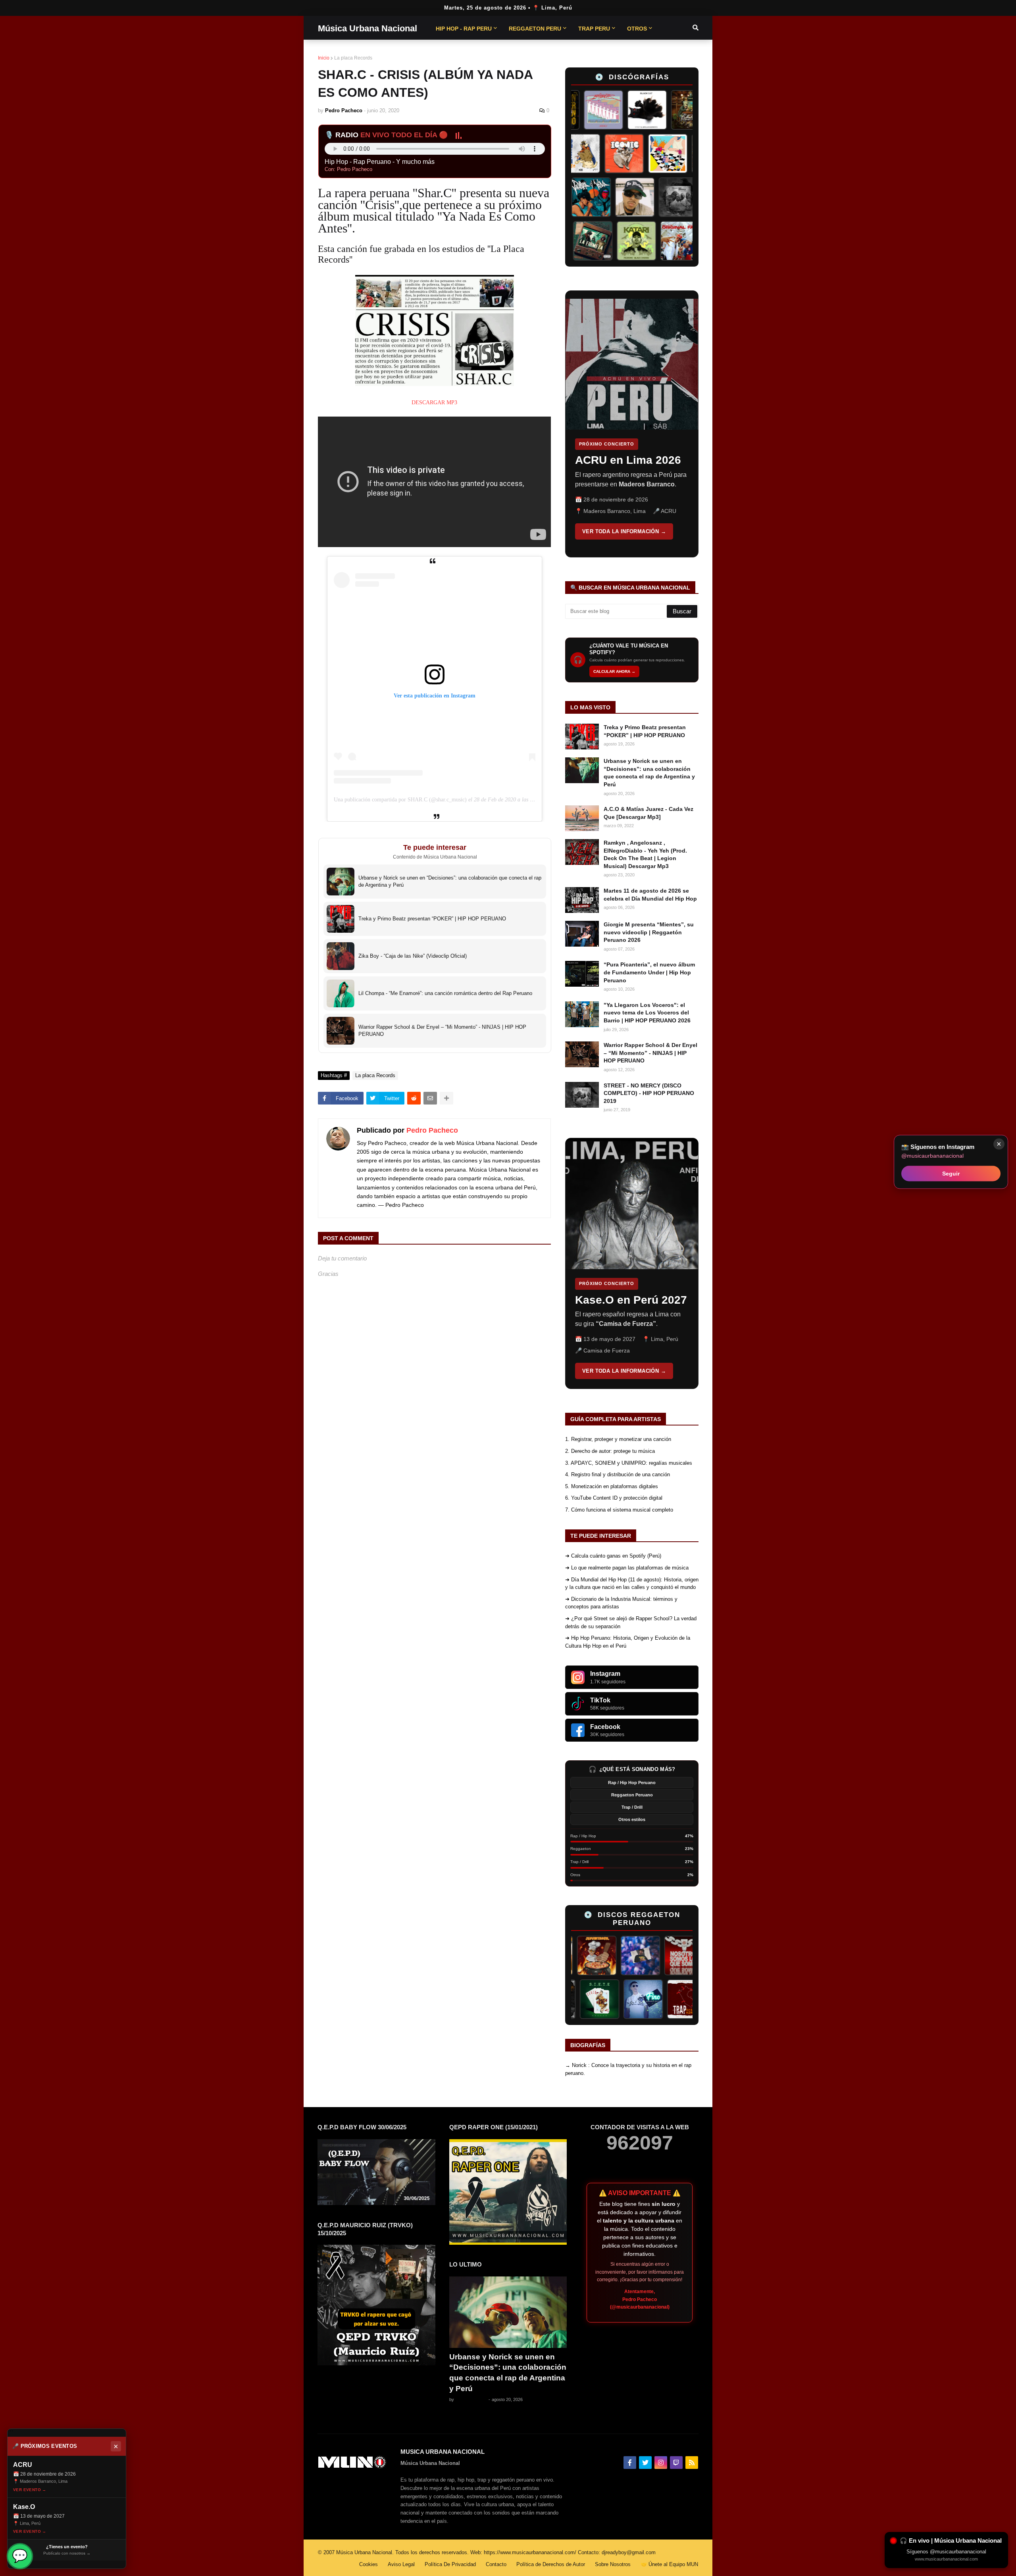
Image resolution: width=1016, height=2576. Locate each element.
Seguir (951, 1173)
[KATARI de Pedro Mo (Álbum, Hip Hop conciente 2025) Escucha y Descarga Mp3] (668, 241)
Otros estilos (632, 1819)
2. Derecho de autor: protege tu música (610, 1451)
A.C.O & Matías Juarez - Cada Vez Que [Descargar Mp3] (648, 813)
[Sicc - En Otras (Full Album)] (573, 154)
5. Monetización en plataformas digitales (612, 1486)
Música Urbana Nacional (368, 28)
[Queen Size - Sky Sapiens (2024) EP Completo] (616, 154)
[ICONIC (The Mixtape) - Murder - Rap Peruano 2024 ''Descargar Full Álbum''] (660, 154)
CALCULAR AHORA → (614, 671)
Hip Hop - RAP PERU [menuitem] (464, 29)
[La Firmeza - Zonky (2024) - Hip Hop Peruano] (624, 241)
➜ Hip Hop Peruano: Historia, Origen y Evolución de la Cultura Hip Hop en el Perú (628, 1642)
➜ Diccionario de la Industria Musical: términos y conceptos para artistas (621, 1603)
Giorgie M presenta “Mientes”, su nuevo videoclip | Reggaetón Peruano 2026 (649, 932)
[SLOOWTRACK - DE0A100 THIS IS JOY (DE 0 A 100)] (581, 241)
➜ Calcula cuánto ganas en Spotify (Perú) (613, 1556)
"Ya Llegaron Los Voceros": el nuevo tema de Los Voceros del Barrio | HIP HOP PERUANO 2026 (647, 1013)
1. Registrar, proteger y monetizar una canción (618, 1439)
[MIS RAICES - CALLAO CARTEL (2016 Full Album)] (655, 110)
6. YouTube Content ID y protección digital (614, 1498)
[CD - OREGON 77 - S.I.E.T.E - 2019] (645, 1999)
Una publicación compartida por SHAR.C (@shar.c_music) (400, 800)
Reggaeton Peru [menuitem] (535, 29)
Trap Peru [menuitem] (594, 29)
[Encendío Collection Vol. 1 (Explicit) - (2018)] (601, 1999)
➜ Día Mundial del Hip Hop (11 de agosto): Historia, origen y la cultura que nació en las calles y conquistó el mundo (632, 1584)
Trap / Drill (632, 1807)
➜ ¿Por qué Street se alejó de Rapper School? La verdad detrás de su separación (631, 1622)
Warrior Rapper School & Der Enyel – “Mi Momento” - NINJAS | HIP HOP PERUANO (650, 1053)
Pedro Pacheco (432, 1130)
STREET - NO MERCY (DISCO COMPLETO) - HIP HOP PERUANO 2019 (649, 1093)
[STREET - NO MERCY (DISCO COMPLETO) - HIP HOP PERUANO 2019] (647, 197)
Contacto (496, 2564)
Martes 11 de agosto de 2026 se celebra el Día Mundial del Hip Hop (650, 895)
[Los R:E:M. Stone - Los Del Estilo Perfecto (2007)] (678, 1956)
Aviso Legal (401, 2564)
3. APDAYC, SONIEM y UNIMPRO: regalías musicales (629, 1463)
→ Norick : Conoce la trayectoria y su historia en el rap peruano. (628, 2069)
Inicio (324, 58)
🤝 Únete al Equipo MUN (669, 2564)
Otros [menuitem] (637, 29)
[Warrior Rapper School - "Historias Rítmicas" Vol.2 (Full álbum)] (691, 197)
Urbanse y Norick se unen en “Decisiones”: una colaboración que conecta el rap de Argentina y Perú (649, 773)
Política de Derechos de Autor (551, 2564)
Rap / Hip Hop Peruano (632, 1783)
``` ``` (626, 424)
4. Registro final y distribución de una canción (618, 1474)
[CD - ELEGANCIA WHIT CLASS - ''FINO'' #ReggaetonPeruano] (688, 1999)
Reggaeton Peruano (632, 1795)
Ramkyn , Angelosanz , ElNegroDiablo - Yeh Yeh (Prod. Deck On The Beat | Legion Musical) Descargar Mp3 (645, 854)
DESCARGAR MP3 (434, 402)
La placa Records (353, 58)
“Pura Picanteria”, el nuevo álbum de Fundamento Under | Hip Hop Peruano (649, 972)
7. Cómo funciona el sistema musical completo (619, 1510)
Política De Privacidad (450, 2564)
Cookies (368, 2564)
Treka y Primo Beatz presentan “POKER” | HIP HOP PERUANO (645, 731)
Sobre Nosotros (613, 2564)
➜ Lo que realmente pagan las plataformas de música (627, 1568)
